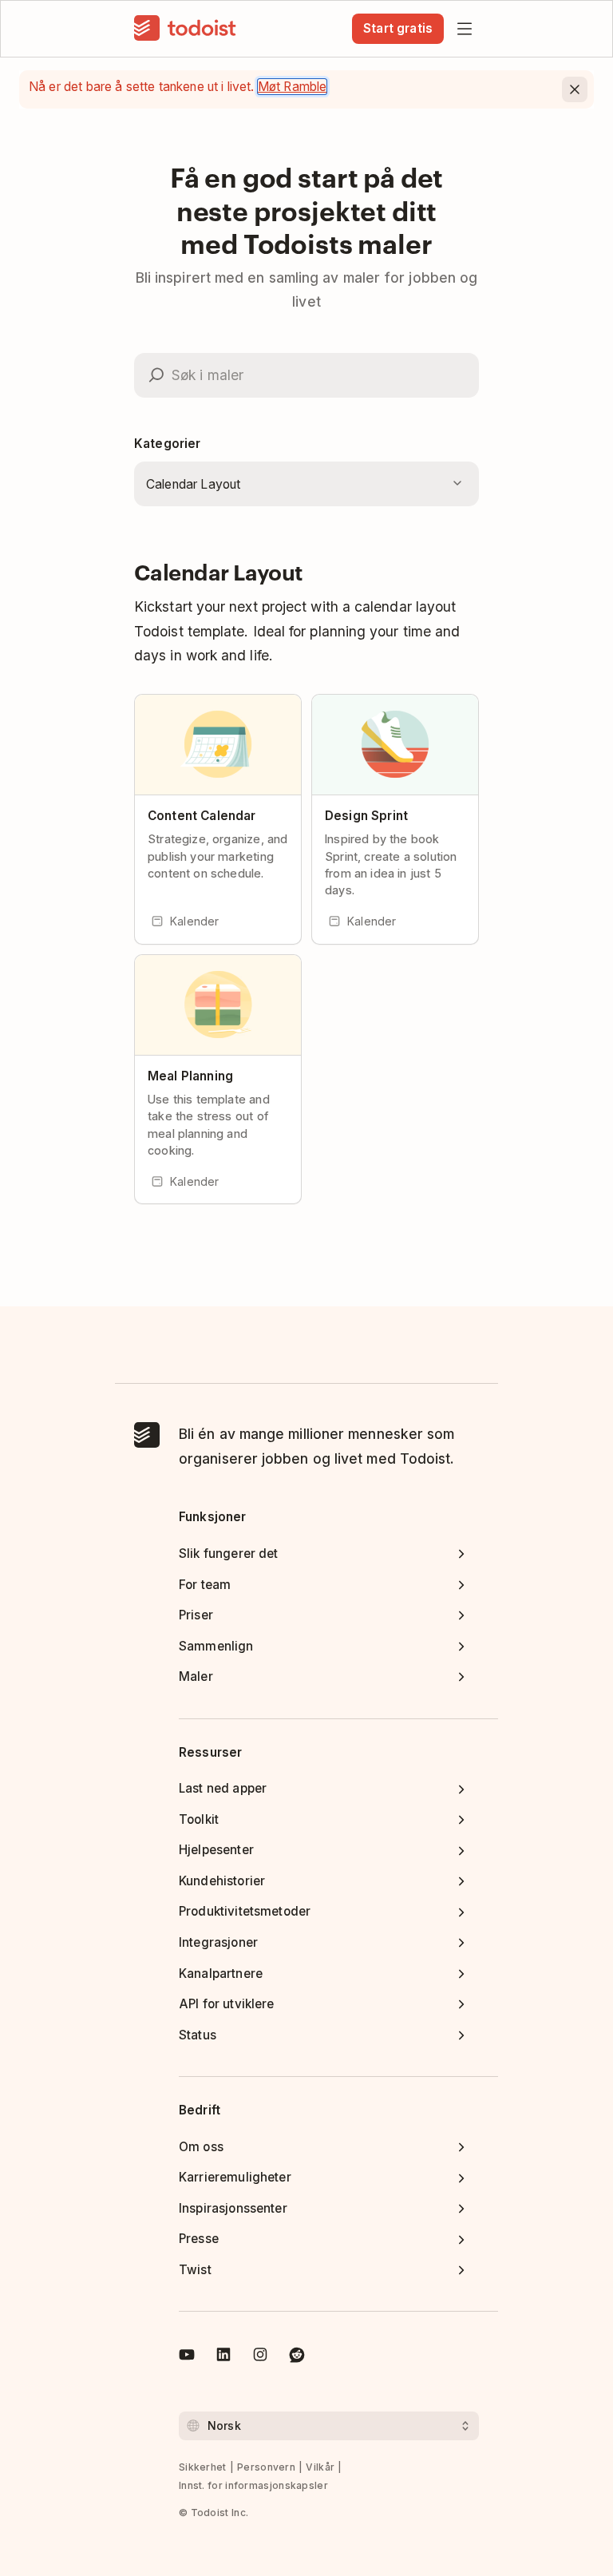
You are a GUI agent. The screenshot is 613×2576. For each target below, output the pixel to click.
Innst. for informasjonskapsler (253, 2485)
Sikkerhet (203, 2467)
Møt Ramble (293, 87)
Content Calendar (202, 816)
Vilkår (320, 2467)
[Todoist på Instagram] (260, 2357)
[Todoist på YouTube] (187, 2357)
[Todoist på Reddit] (297, 2357)
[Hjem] (185, 29)
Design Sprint (366, 816)
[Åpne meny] (465, 29)
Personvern (266, 2467)
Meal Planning (190, 1076)
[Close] (575, 89)
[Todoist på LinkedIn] (223, 2357)
